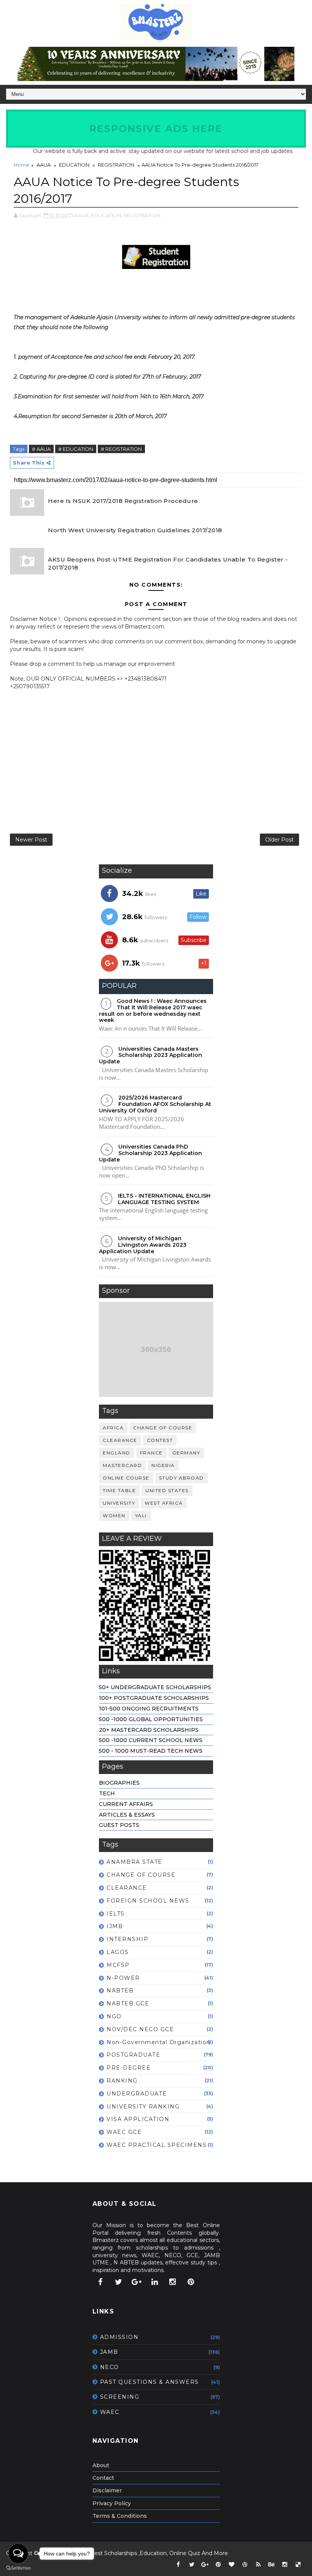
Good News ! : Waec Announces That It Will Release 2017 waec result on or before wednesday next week (153, 1010)
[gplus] (137, 2282)
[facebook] (100, 2282)
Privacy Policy (112, 2503)
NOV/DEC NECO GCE (140, 2029)
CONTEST (160, 1440)
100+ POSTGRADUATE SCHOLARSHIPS (154, 1698)
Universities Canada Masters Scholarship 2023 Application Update (150, 1055)
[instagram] (173, 2282)
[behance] (272, 2565)
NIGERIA (163, 1465)
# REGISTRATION (121, 449)
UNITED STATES (167, 1490)
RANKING (122, 2081)
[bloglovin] (232, 2565)
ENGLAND (117, 1453)
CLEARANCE (120, 1440)
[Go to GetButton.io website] (18, 2568)
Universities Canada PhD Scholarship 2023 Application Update (150, 1153)
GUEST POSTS (119, 1825)
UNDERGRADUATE (137, 2094)
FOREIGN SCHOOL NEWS (148, 1901)
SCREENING (120, 2397)
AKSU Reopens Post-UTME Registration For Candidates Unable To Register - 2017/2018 (168, 563)
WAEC (110, 2412)
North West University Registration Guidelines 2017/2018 (135, 530)
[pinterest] (191, 2282)
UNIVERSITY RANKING (143, 2107)
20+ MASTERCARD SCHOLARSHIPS (149, 1730)
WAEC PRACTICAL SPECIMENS (157, 2145)
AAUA (44, 165)
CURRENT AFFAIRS (126, 1804)
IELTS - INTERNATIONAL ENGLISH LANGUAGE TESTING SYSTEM (164, 1199)
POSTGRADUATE (133, 2055)
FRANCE (151, 1453)
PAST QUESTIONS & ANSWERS (150, 2382)
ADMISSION (119, 2337)
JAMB (109, 2352)
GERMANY (186, 1453)
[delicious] (298, 2565)
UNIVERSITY (119, 1503)
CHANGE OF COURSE (163, 1428)
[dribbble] (245, 2565)
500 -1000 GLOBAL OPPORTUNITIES (151, 1719)
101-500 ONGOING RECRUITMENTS (149, 1709)
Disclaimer (107, 2490)
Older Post (279, 840)
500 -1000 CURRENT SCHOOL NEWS (151, 1740)
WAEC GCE (124, 2132)
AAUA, (82, 215)
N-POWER (123, 1978)
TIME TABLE (119, 1490)
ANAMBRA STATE (135, 1862)
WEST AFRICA (164, 1503)
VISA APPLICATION (138, 2119)
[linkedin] (154, 2282)
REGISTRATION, (142, 215)
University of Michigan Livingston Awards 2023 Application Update (143, 1245)
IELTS (116, 1914)
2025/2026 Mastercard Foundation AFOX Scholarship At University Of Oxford (155, 1104)
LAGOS (118, 1952)
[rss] (258, 2565)
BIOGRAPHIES (119, 1783)
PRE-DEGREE (129, 2068)
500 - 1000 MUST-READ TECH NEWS (151, 1751)
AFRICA (113, 1428)
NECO (110, 2367)
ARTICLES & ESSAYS (127, 1815)
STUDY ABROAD (181, 1478)
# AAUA (41, 449)
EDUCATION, (107, 215)
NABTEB (120, 1990)
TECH (107, 1793)
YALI (141, 1516)
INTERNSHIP (127, 1939)
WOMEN (114, 1516)
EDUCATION (74, 165)
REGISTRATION (116, 165)
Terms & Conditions (120, 2516)
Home (21, 165)
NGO (114, 2016)
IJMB (115, 1926)
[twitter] (118, 2282)
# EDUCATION (76, 449)
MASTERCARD (122, 1465)
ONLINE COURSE (126, 1478)
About (101, 2465)
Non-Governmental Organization (159, 2042)
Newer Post (31, 840)
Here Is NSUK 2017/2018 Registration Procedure (123, 501)
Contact (103, 2478)
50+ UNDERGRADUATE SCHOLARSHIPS (155, 1687)
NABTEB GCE (128, 2003)
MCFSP (118, 1965)
